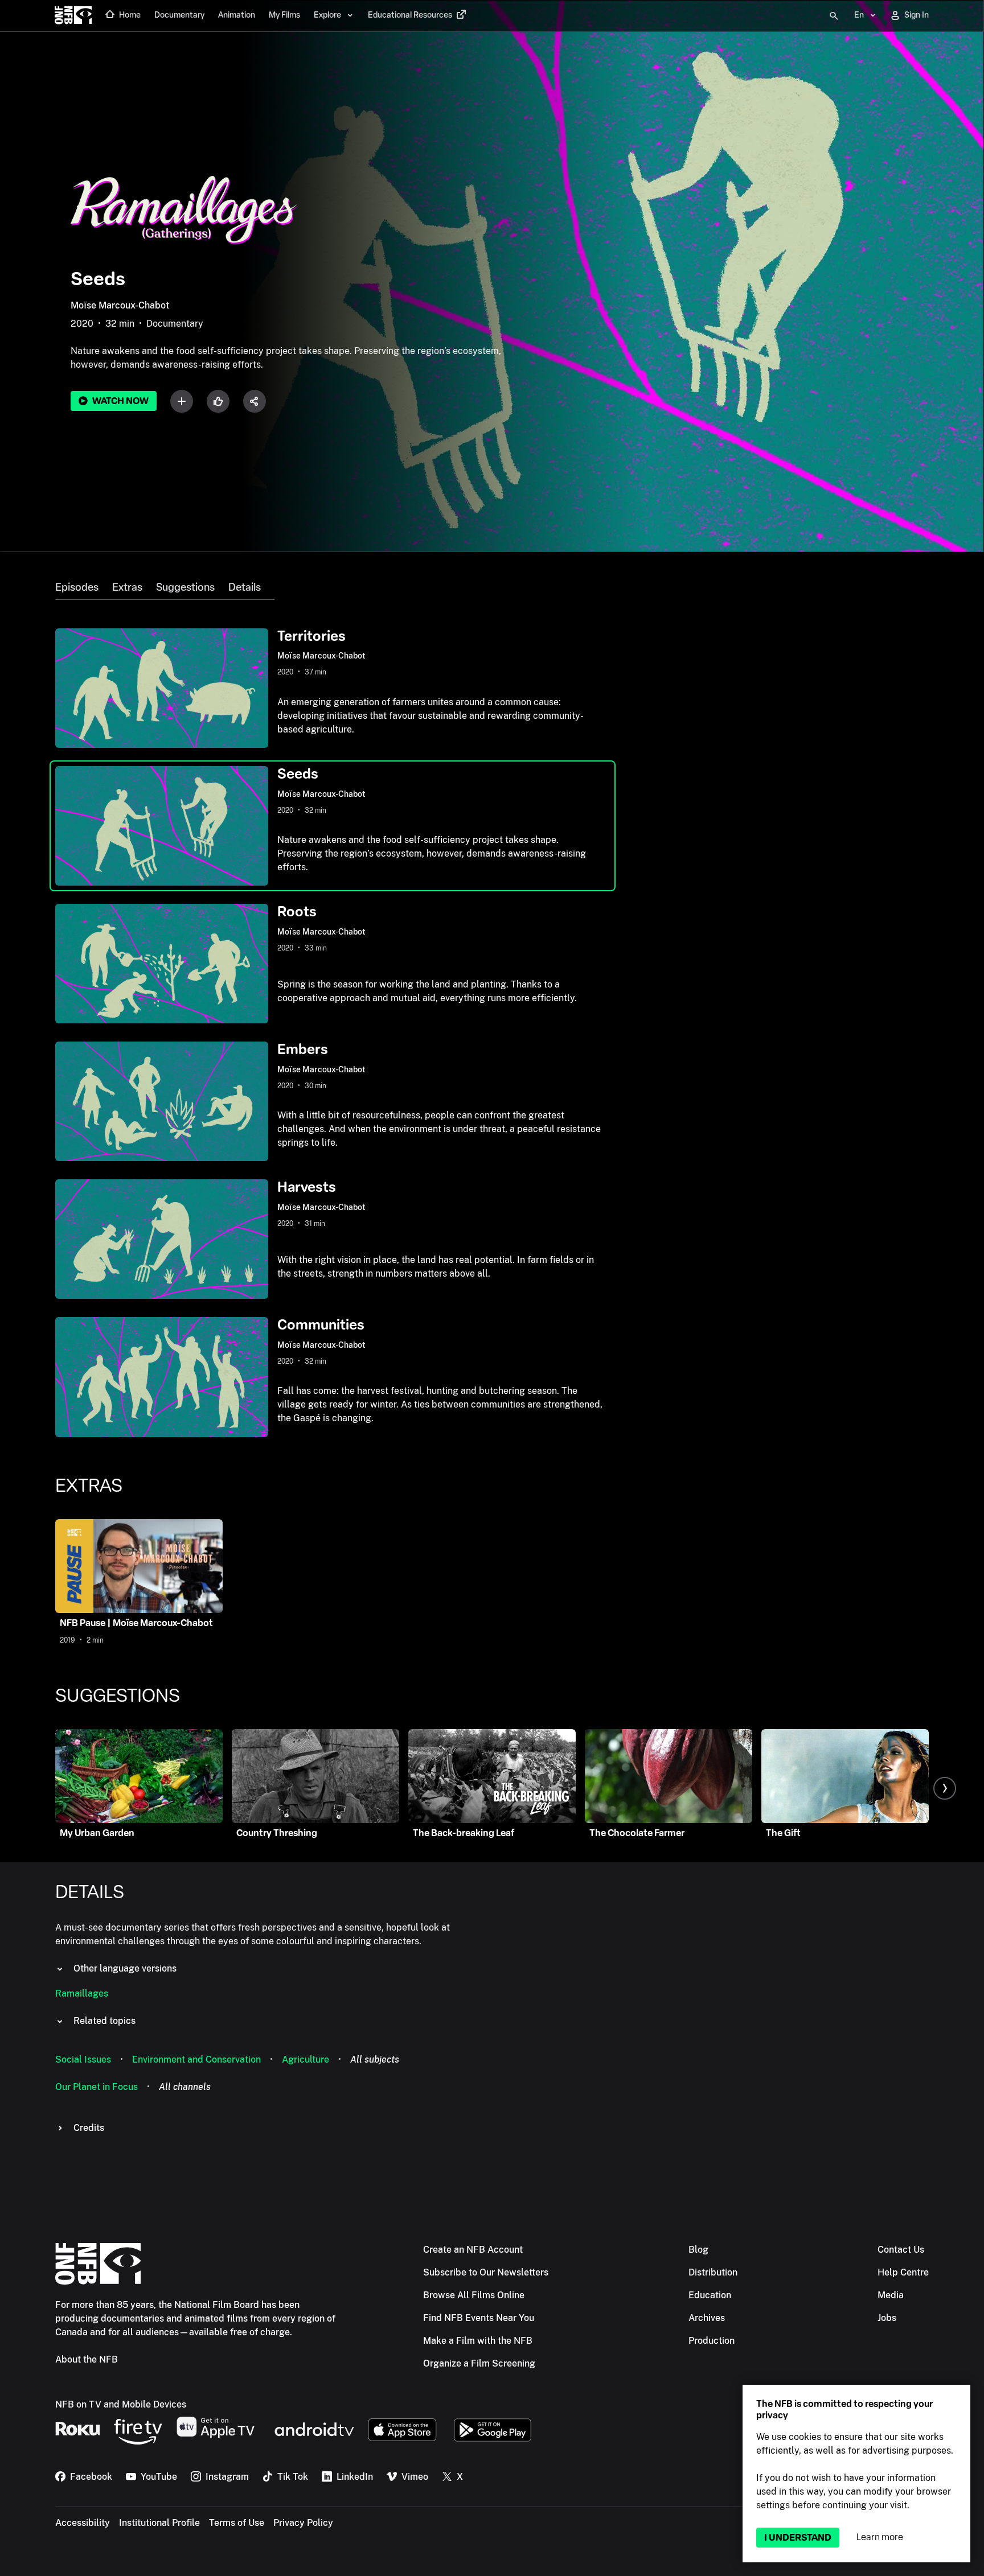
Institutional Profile (159, 2523)
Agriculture (306, 2059)
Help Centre (903, 2272)
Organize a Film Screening (479, 2363)
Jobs (887, 2318)
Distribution (713, 2272)
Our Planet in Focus (97, 2087)
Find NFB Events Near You (479, 2318)
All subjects (375, 2059)
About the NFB (87, 2359)
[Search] (834, 16)
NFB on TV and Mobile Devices (121, 2404)
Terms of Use (237, 2523)
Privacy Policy (303, 2523)
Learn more (880, 2537)
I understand (798, 2538)
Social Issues (83, 2059)
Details (245, 587)
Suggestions (185, 587)
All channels (185, 2087)
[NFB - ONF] (73, 16)
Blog (698, 2250)
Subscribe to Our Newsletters (486, 2272)
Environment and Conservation (196, 2059)
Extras (127, 587)
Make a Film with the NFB (478, 2341)
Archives (707, 2318)
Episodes (77, 587)
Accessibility (83, 2523)
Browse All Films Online (474, 2295)
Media (891, 2295)
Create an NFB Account (473, 2250)
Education (710, 2295)
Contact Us (901, 2250)
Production (712, 2341)
